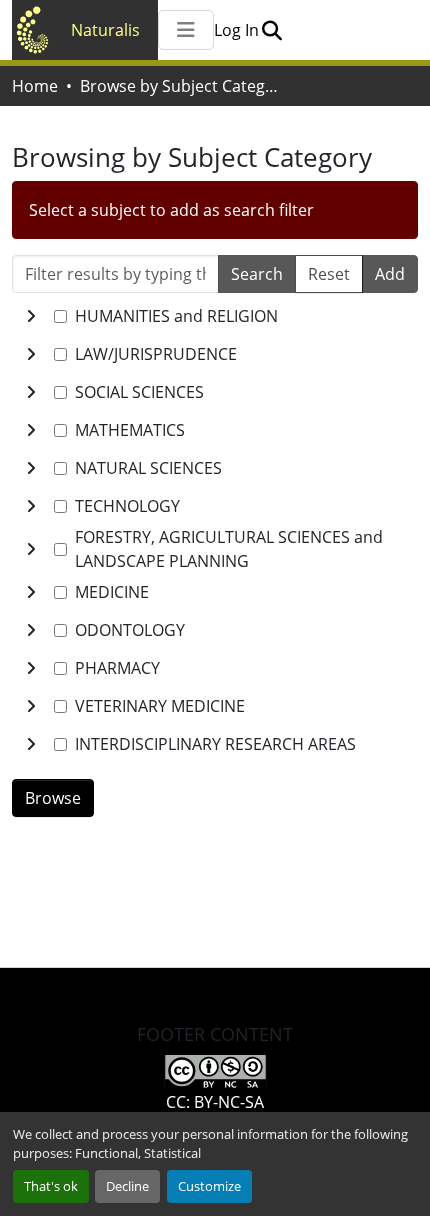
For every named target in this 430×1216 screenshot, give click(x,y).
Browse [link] (53, 798)
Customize (209, 1186)
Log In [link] (236, 30)
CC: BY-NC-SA (215, 1102)
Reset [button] (329, 274)
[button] (271, 30)
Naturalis (105, 30)
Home (35, 86)
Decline (127, 1186)
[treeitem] (215, 354)
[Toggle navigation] (186, 30)
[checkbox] (60, 316)
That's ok (51, 1186)
